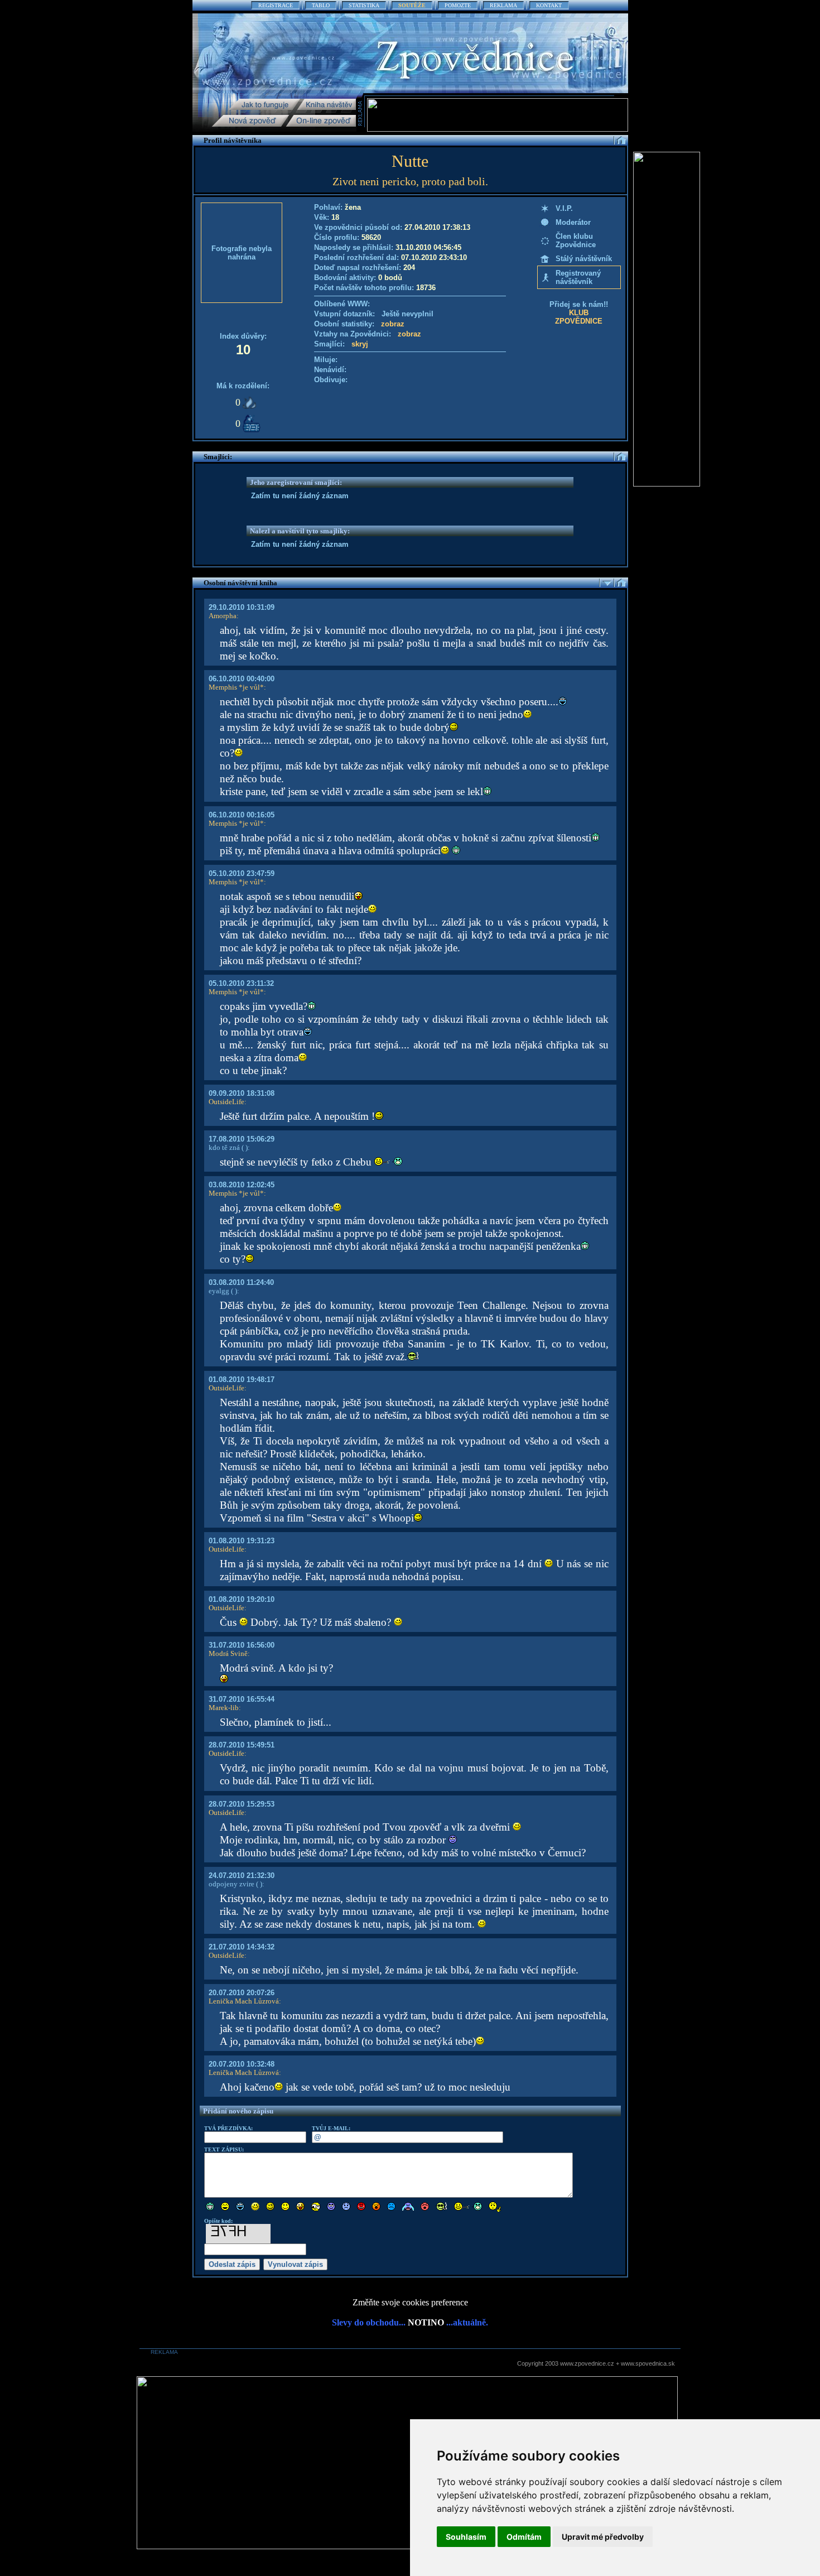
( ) (244, 1147)
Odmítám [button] (524, 2537)
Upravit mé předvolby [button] (603, 2537)
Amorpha (223, 616)
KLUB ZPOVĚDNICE (579, 317)
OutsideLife (226, 1102)
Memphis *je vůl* (236, 687)
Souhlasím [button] (466, 2537)
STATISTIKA (364, 5)
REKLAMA (503, 5)
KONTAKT (549, 5)
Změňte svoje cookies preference (410, 2302)
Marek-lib (224, 1708)
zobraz (393, 324)
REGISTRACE (276, 5)
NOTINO (426, 2322)
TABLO (321, 5)
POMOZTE (458, 5)
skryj (360, 344)
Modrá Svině (228, 1653)
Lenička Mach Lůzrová (244, 2001)
